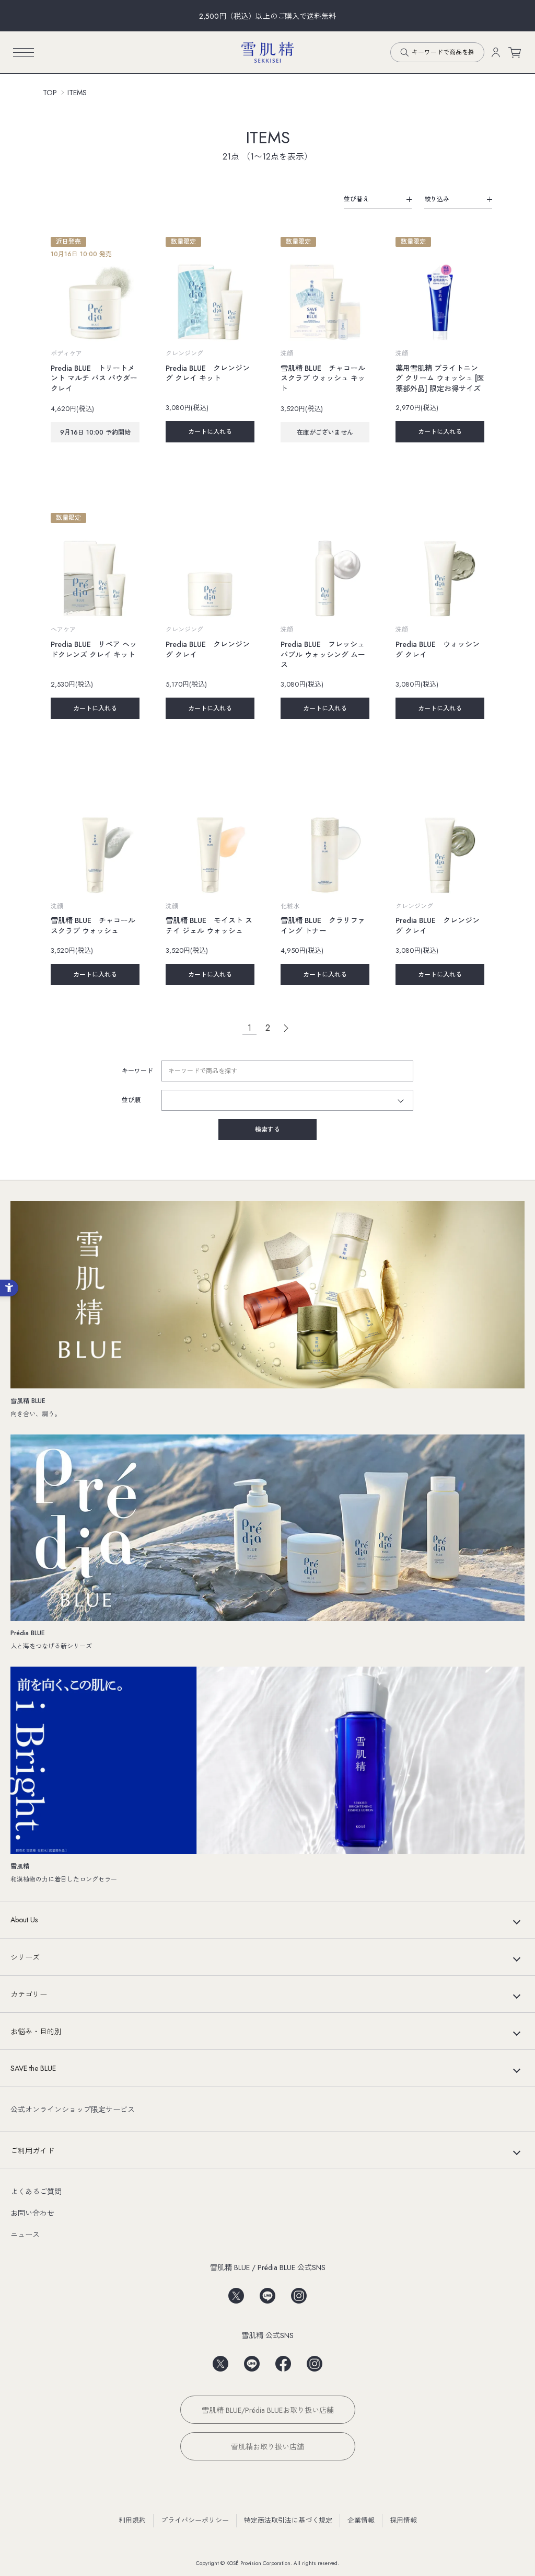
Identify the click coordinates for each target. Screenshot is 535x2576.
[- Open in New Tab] (236, 2292)
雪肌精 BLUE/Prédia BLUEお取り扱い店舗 (268, 2410)
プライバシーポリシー (195, 2520)
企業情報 (361, 2520)
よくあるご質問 (36, 2192)
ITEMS (77, 93)
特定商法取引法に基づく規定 (288, 2520)
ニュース (25, 2235)
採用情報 (403, 2520)
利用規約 (132, 2520)
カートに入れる (210, 432)
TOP (50, 93)
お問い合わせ (32, 2213)
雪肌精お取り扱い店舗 (267, 2447)
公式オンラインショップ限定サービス (73, 2110)
